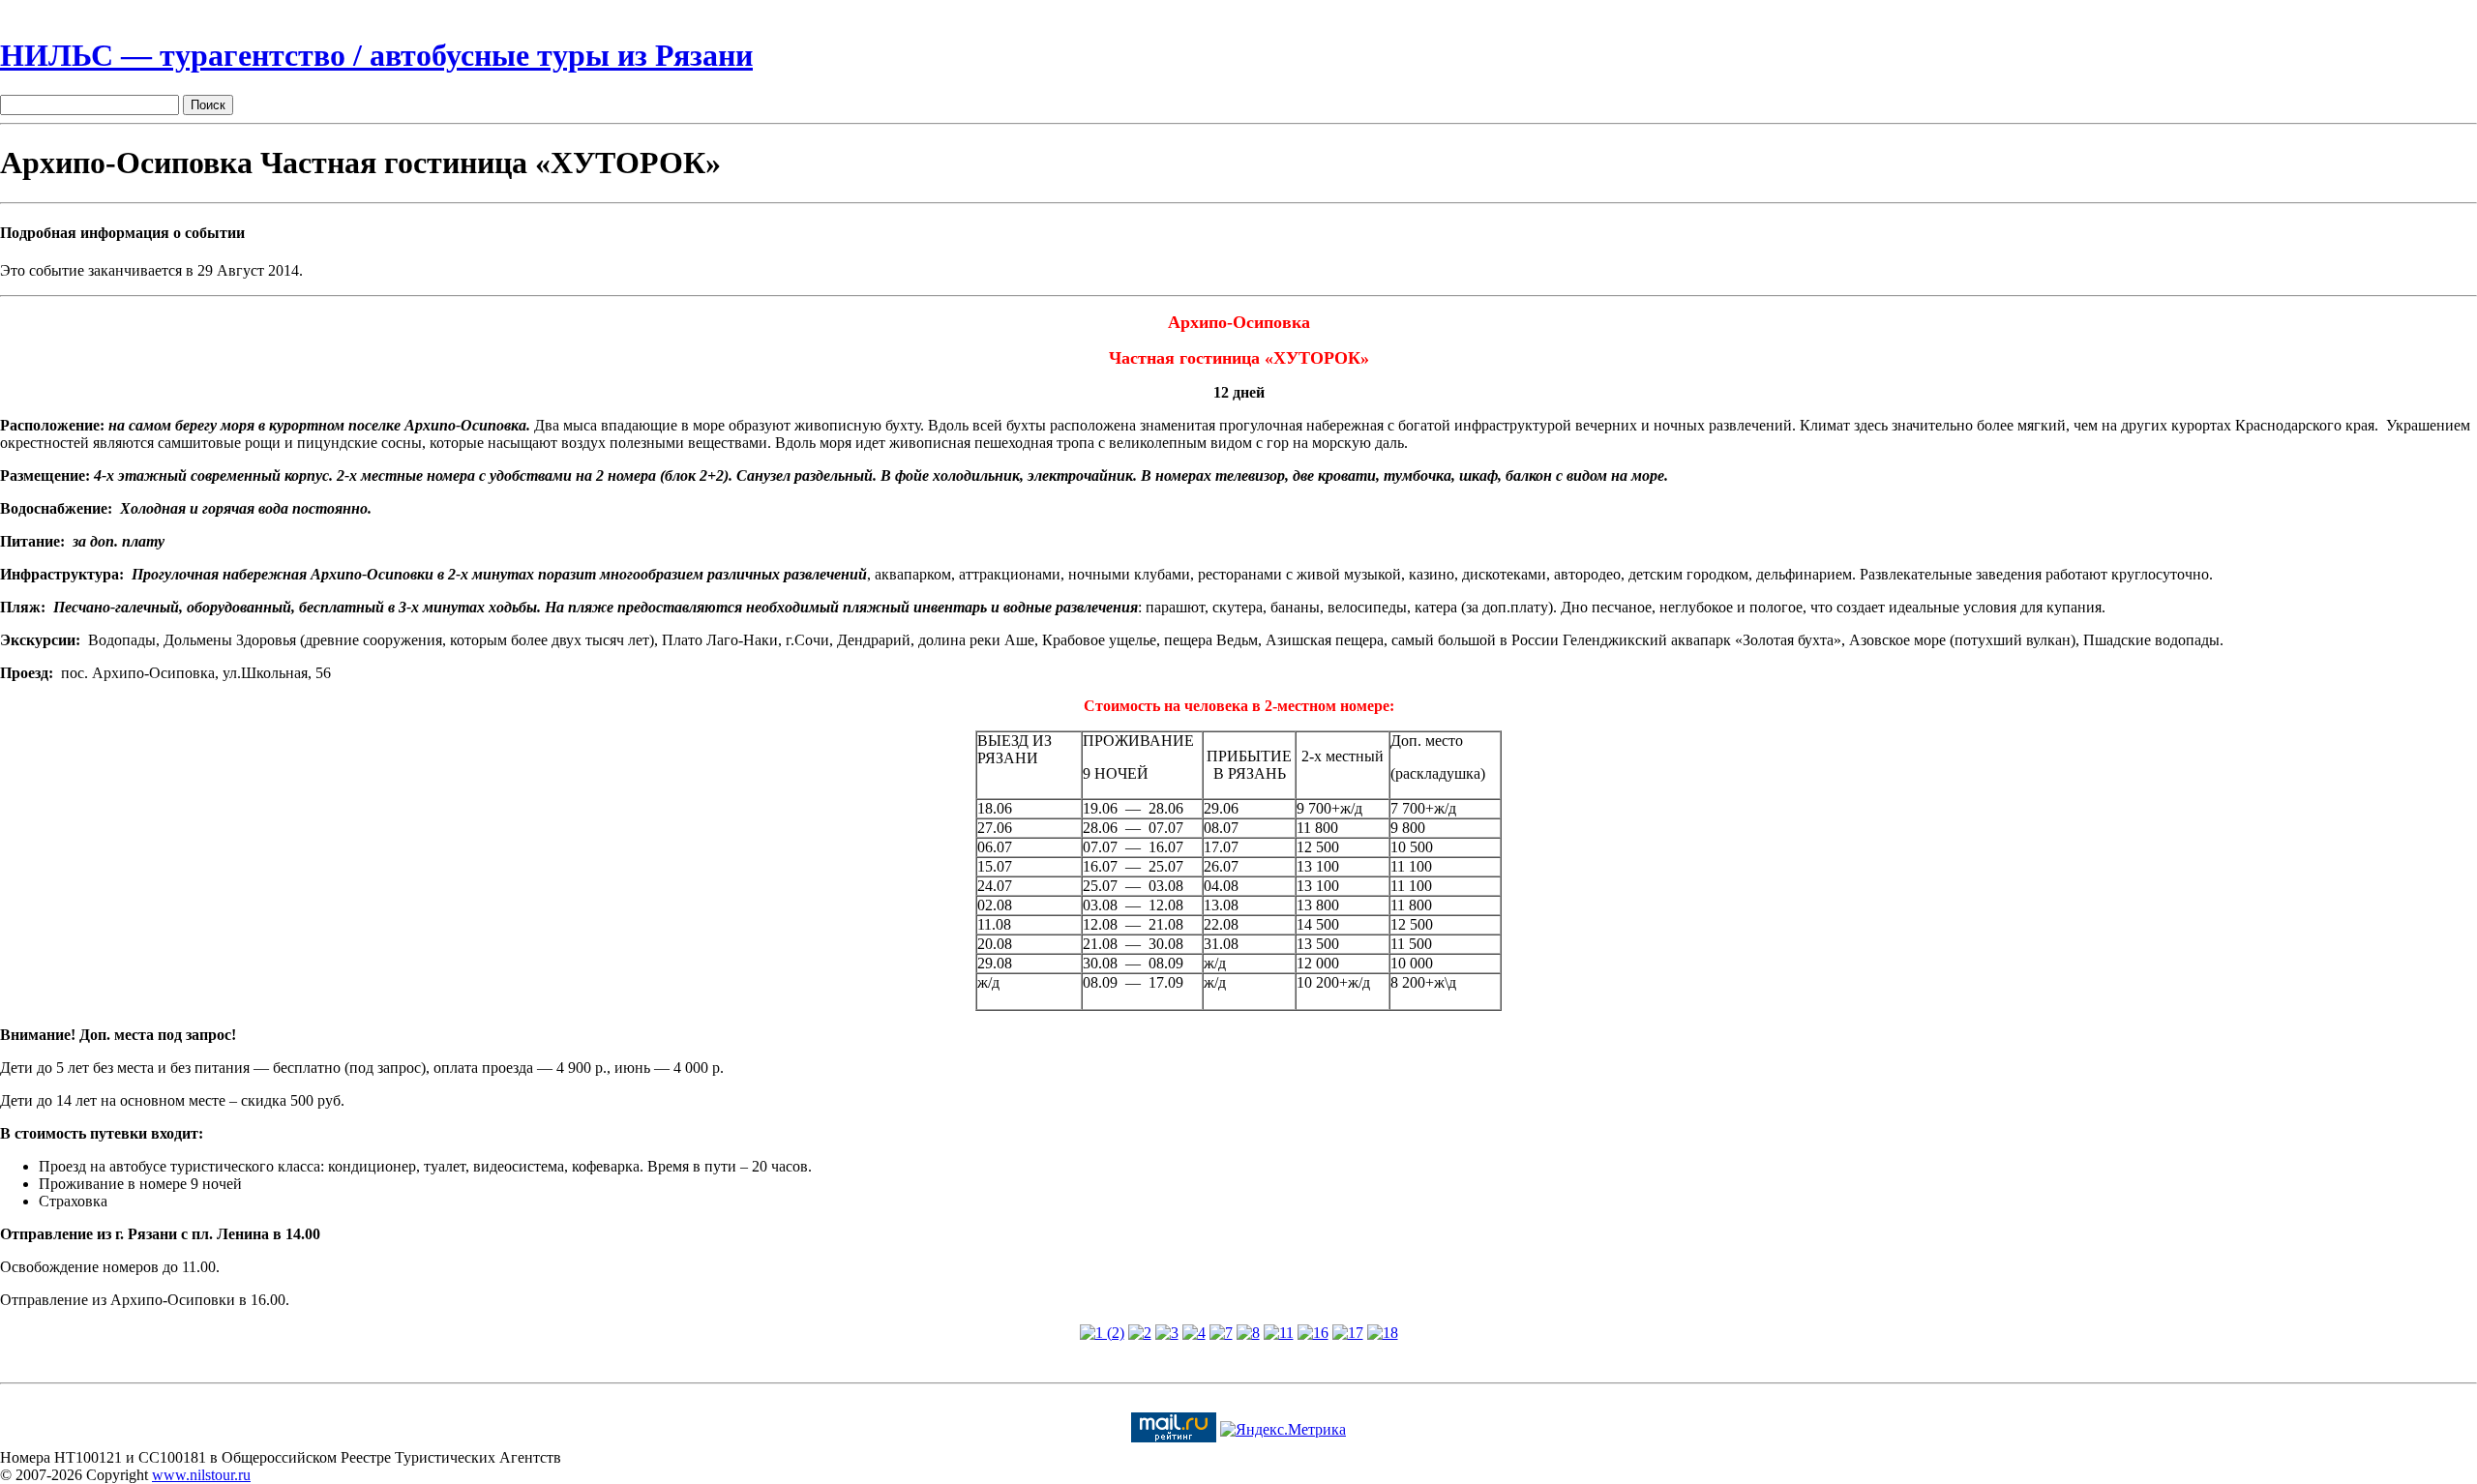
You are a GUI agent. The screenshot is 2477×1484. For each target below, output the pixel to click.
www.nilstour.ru (201, 1475)
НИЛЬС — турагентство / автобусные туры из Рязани (376, 55)
